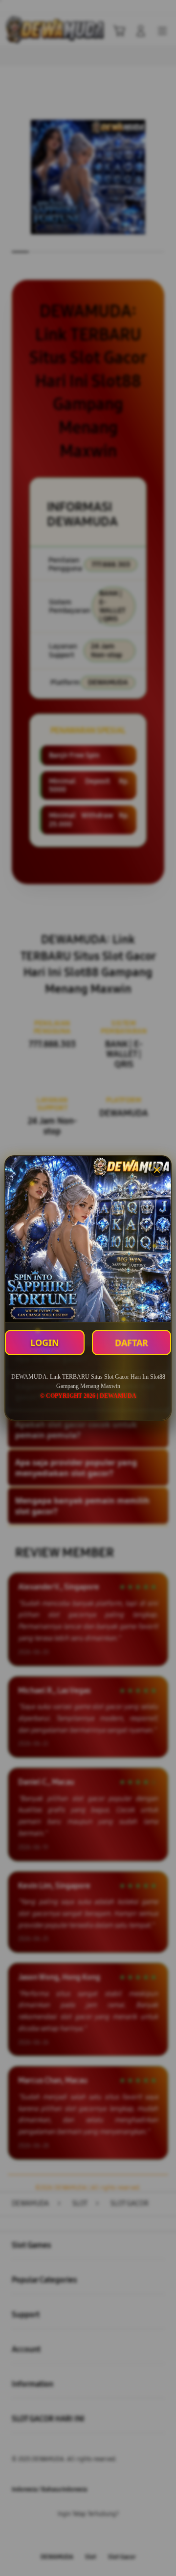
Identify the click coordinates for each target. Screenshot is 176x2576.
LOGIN (45, 1343)
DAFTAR (132, 1343)
